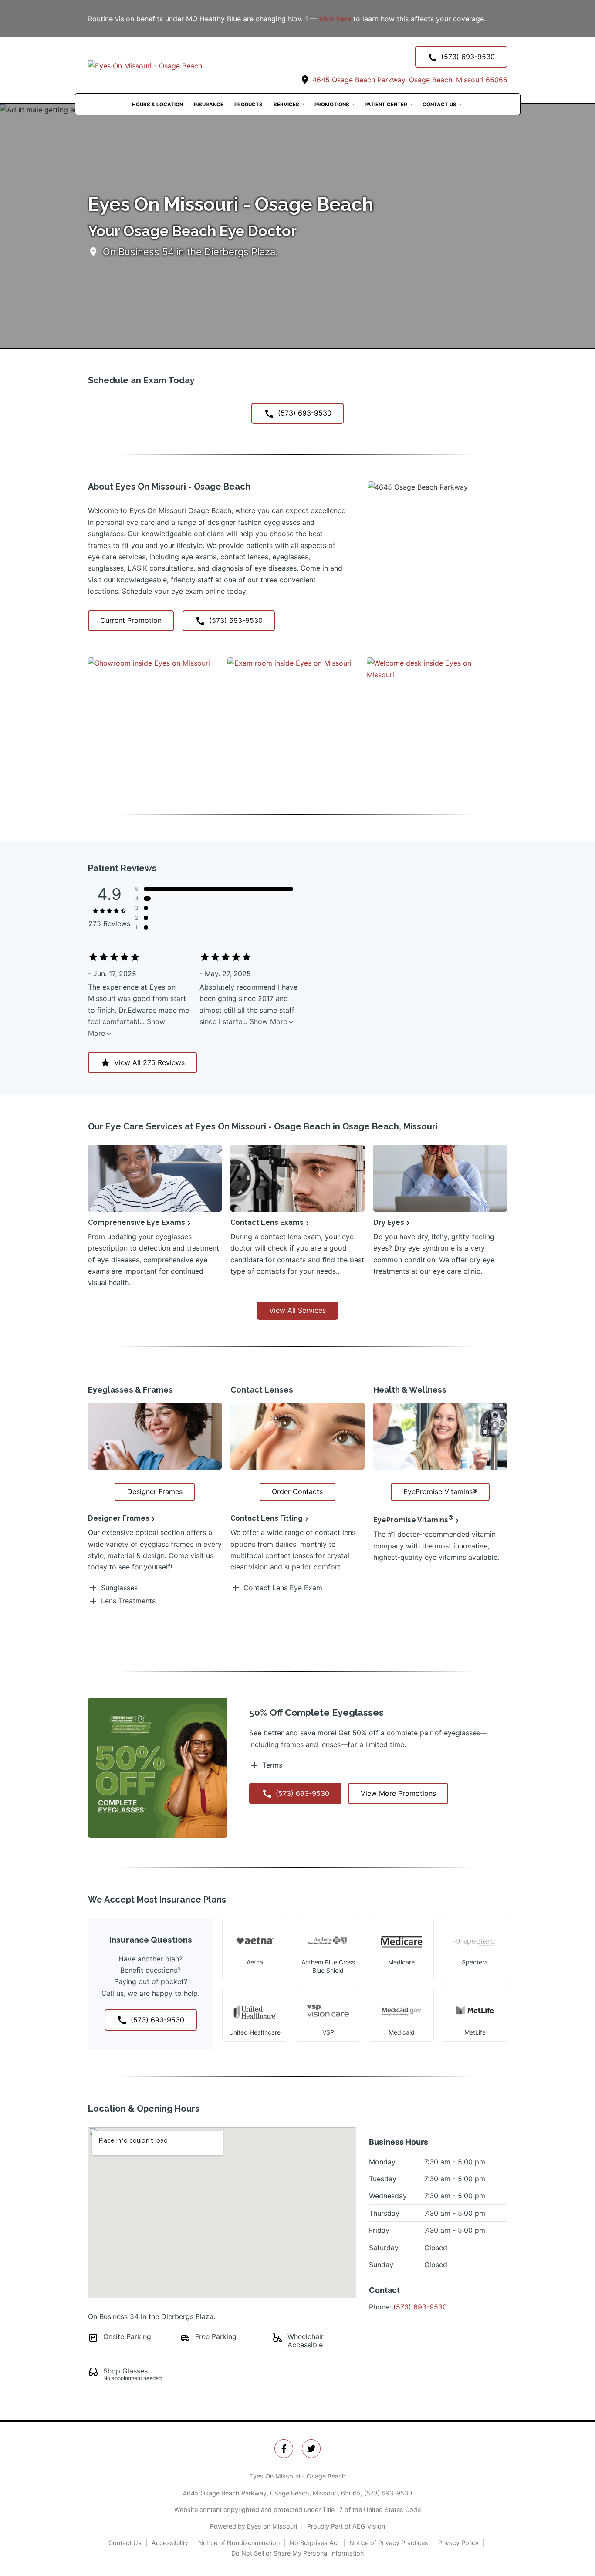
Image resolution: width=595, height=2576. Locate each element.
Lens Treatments (128, 1601)
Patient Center (386, 105)
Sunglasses (119, 1588)
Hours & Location (157, 105)
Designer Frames (119, 1518)
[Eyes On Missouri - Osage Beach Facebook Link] (284, 2449)
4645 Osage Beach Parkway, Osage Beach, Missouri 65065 (409, 80)
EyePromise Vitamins (413, 1520)
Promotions (332, 105)
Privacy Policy (458, 2543)
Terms (272, 1765)
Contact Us (439, 105)
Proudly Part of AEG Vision (346, 2526)
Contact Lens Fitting (267, 1518)
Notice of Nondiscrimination (239, 2543)
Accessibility (170, 2543)
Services (286, 105)
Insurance (209, 105)
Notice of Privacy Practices (389, 2543)
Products (248, 105)
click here (335, 19)
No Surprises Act (314, 2543)
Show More (268, 1021)
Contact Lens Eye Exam (283, 1588)
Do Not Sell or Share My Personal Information (297, 2553)
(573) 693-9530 (420, 2307)
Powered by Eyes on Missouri (254, 2526)
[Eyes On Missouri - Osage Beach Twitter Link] (311, 2449)
